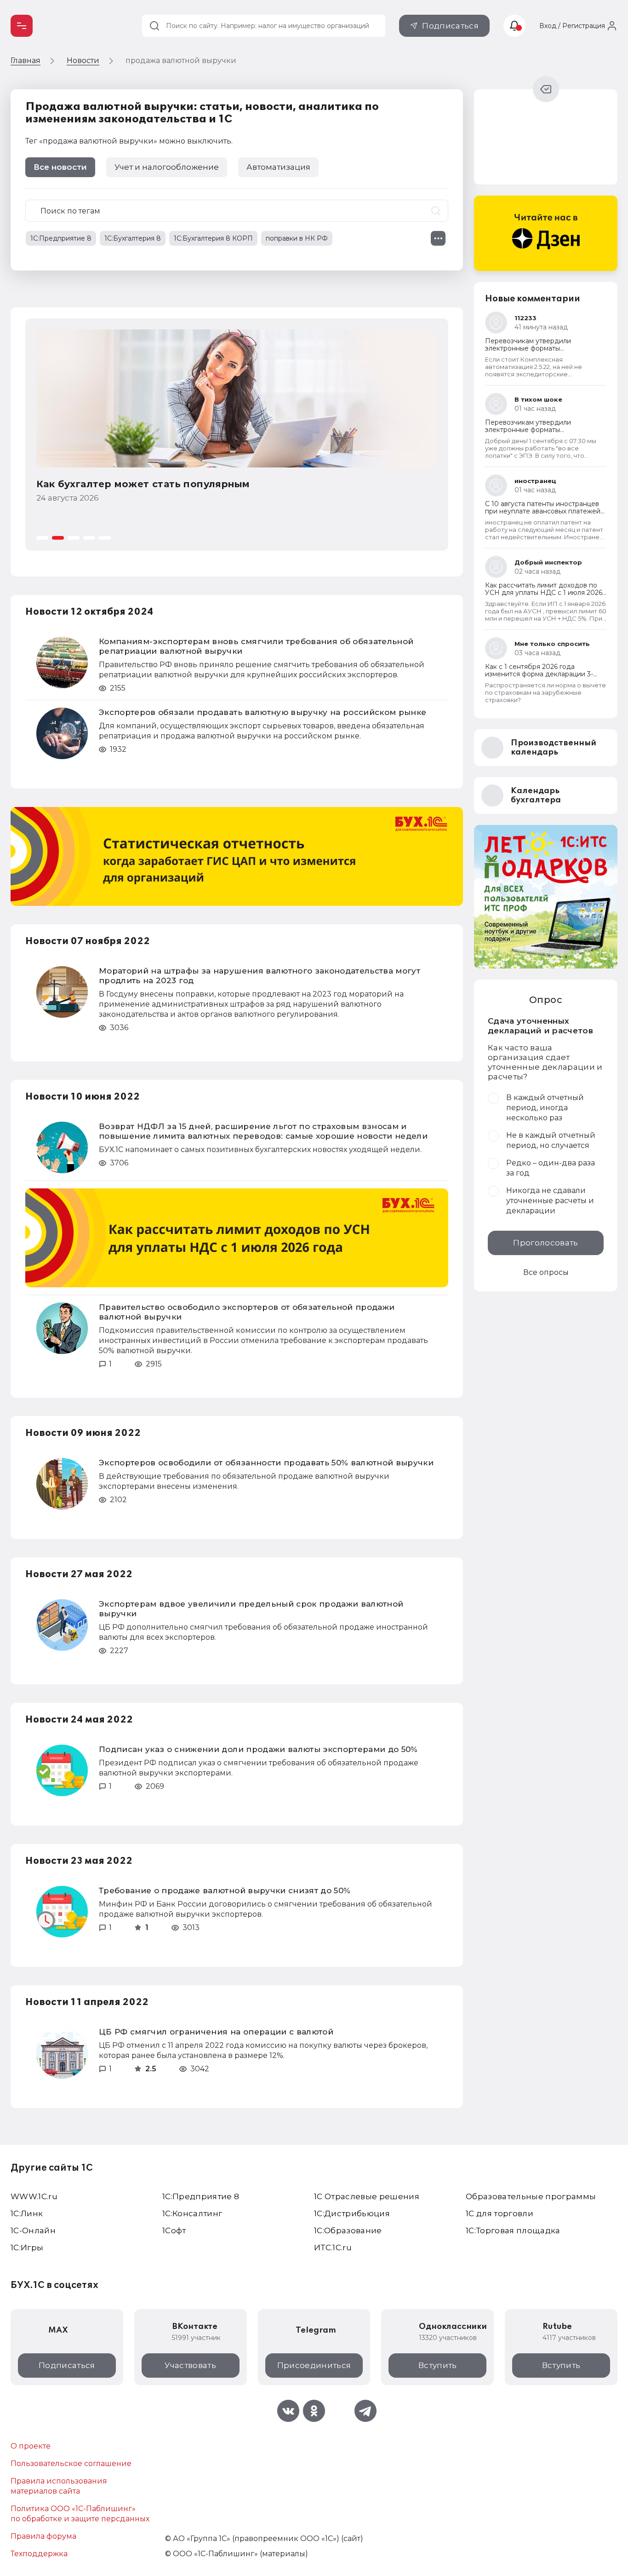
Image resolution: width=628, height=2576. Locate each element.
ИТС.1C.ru (333, 2248)
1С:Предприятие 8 (61, 238)
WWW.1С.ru (34, 2196)
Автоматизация (278, 167)
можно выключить (195, 141)
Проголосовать (545, 1243)
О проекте (31, 2446)
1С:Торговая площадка (513, 2230)
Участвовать (190, 2365)
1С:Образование (348, 2230)
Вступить (438, 2365)
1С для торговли (500, 2213)
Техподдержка (39, 2554)
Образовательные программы (531, 2196)
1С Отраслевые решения (367, 2196)
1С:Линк (27, 2213)
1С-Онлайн (33, 2230)
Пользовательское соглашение (71, 2464)
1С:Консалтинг (192, 2213)
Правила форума (43, 2536)
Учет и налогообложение (167, 167)
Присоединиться (314, 2365)
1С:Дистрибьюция (352, 2213)
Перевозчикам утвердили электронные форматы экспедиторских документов (533, 348)
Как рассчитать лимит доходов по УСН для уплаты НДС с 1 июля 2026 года (544, 593)
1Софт (174, 2230)
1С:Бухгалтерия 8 (133, 238)
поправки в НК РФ (297, 238)
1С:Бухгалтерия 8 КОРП (213, 238)
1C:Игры (27, 2248)
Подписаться (450, 26)
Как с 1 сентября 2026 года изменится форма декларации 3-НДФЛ (539, 674)
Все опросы (546, 1272)
